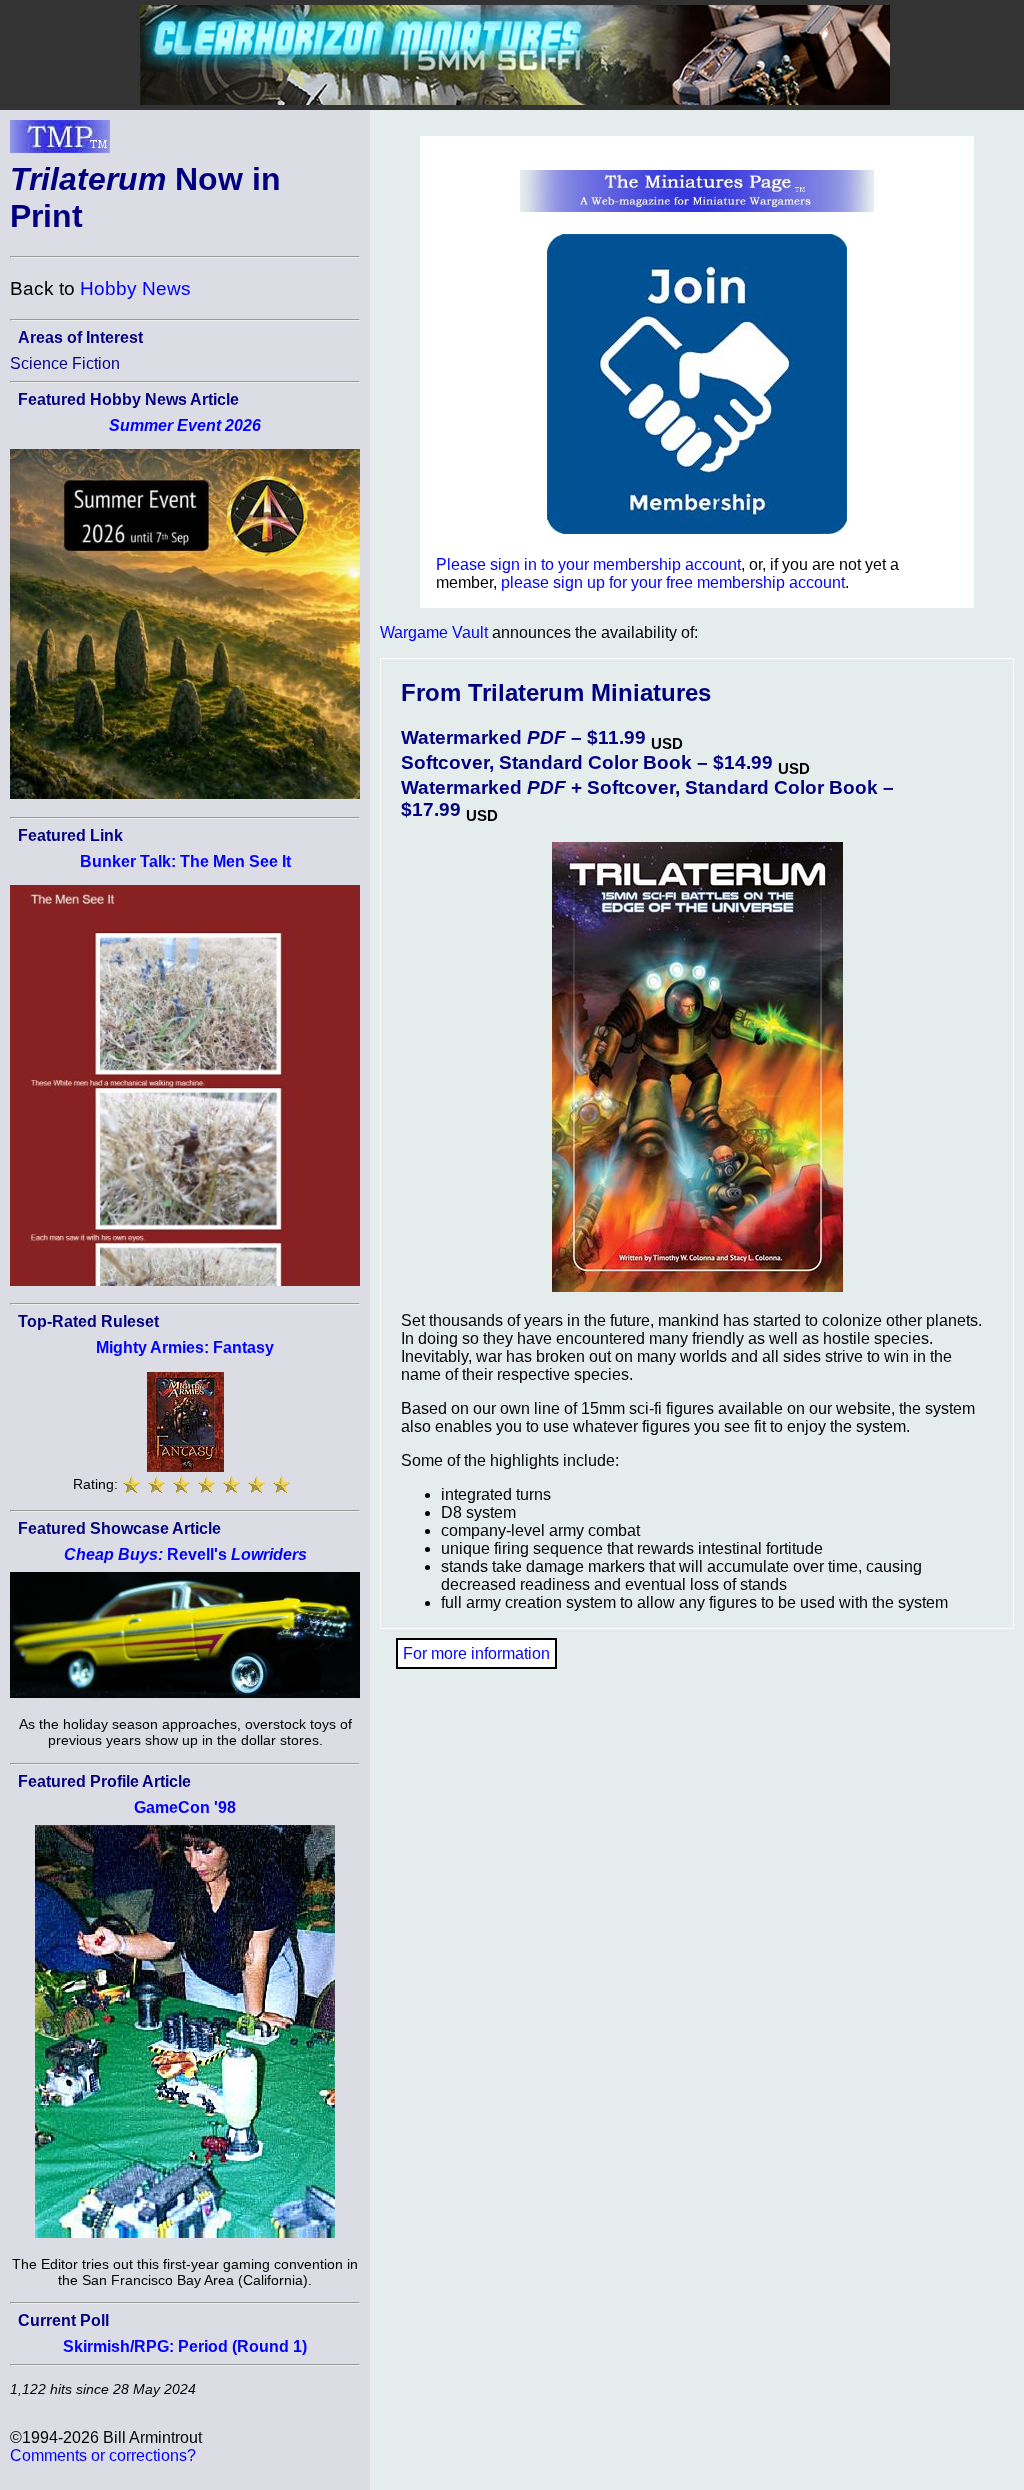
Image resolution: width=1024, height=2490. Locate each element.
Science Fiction (65, 363)
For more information (476, 1653)
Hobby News (135, 288)
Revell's (185, 1554)
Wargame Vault (434, 632)
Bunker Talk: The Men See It (185, 861)
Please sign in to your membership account (588, 564)
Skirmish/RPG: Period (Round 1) (185, 2346)
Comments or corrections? (103, 2455)
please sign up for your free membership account (673, 582)
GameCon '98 (185, 1807)
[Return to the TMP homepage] (60, 142)
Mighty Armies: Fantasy (185, 1347)
